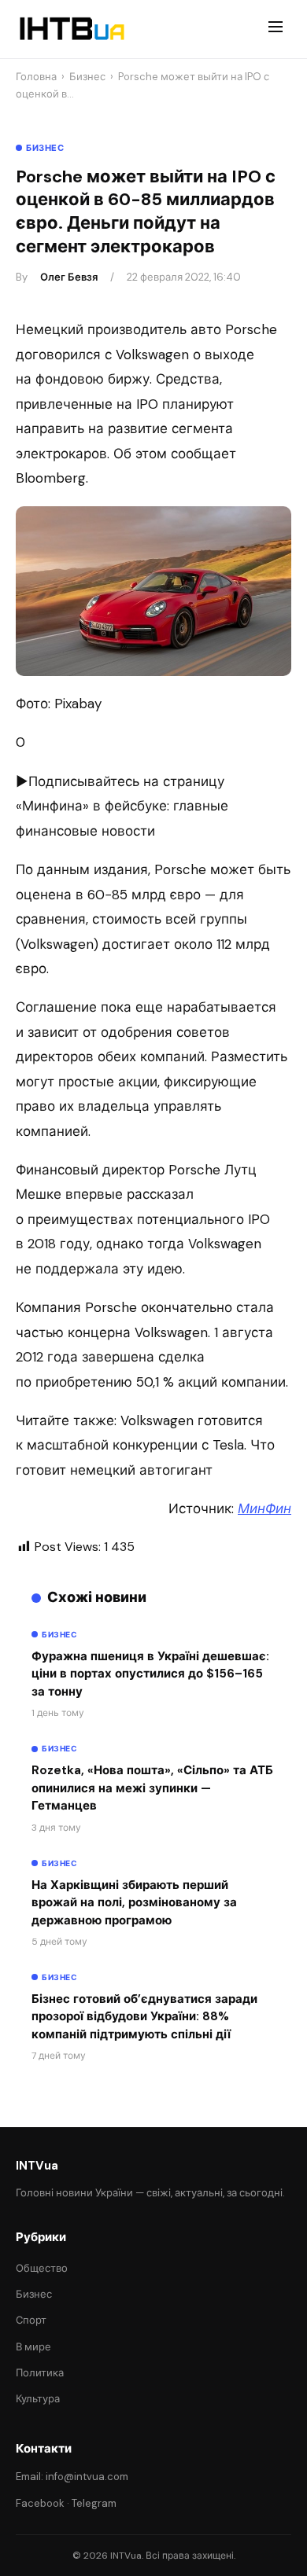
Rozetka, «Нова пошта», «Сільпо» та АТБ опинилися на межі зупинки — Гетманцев (152, 1788)
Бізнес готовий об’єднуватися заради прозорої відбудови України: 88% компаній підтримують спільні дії (144, 2017)
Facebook (40, 2503)
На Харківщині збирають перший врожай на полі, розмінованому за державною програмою (134, 1903)
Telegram (94, 2503)
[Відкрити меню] (276, 29)
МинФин (264, 1508)
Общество (42, 2268)
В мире (33, 2347)
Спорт (31, 2320)
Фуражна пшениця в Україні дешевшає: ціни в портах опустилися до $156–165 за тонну (150, 1674)
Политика (40, 2373)
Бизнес (87, 77)
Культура (38, 2399)
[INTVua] (71, 29)
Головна (36, 77)
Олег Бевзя (69, 277)
